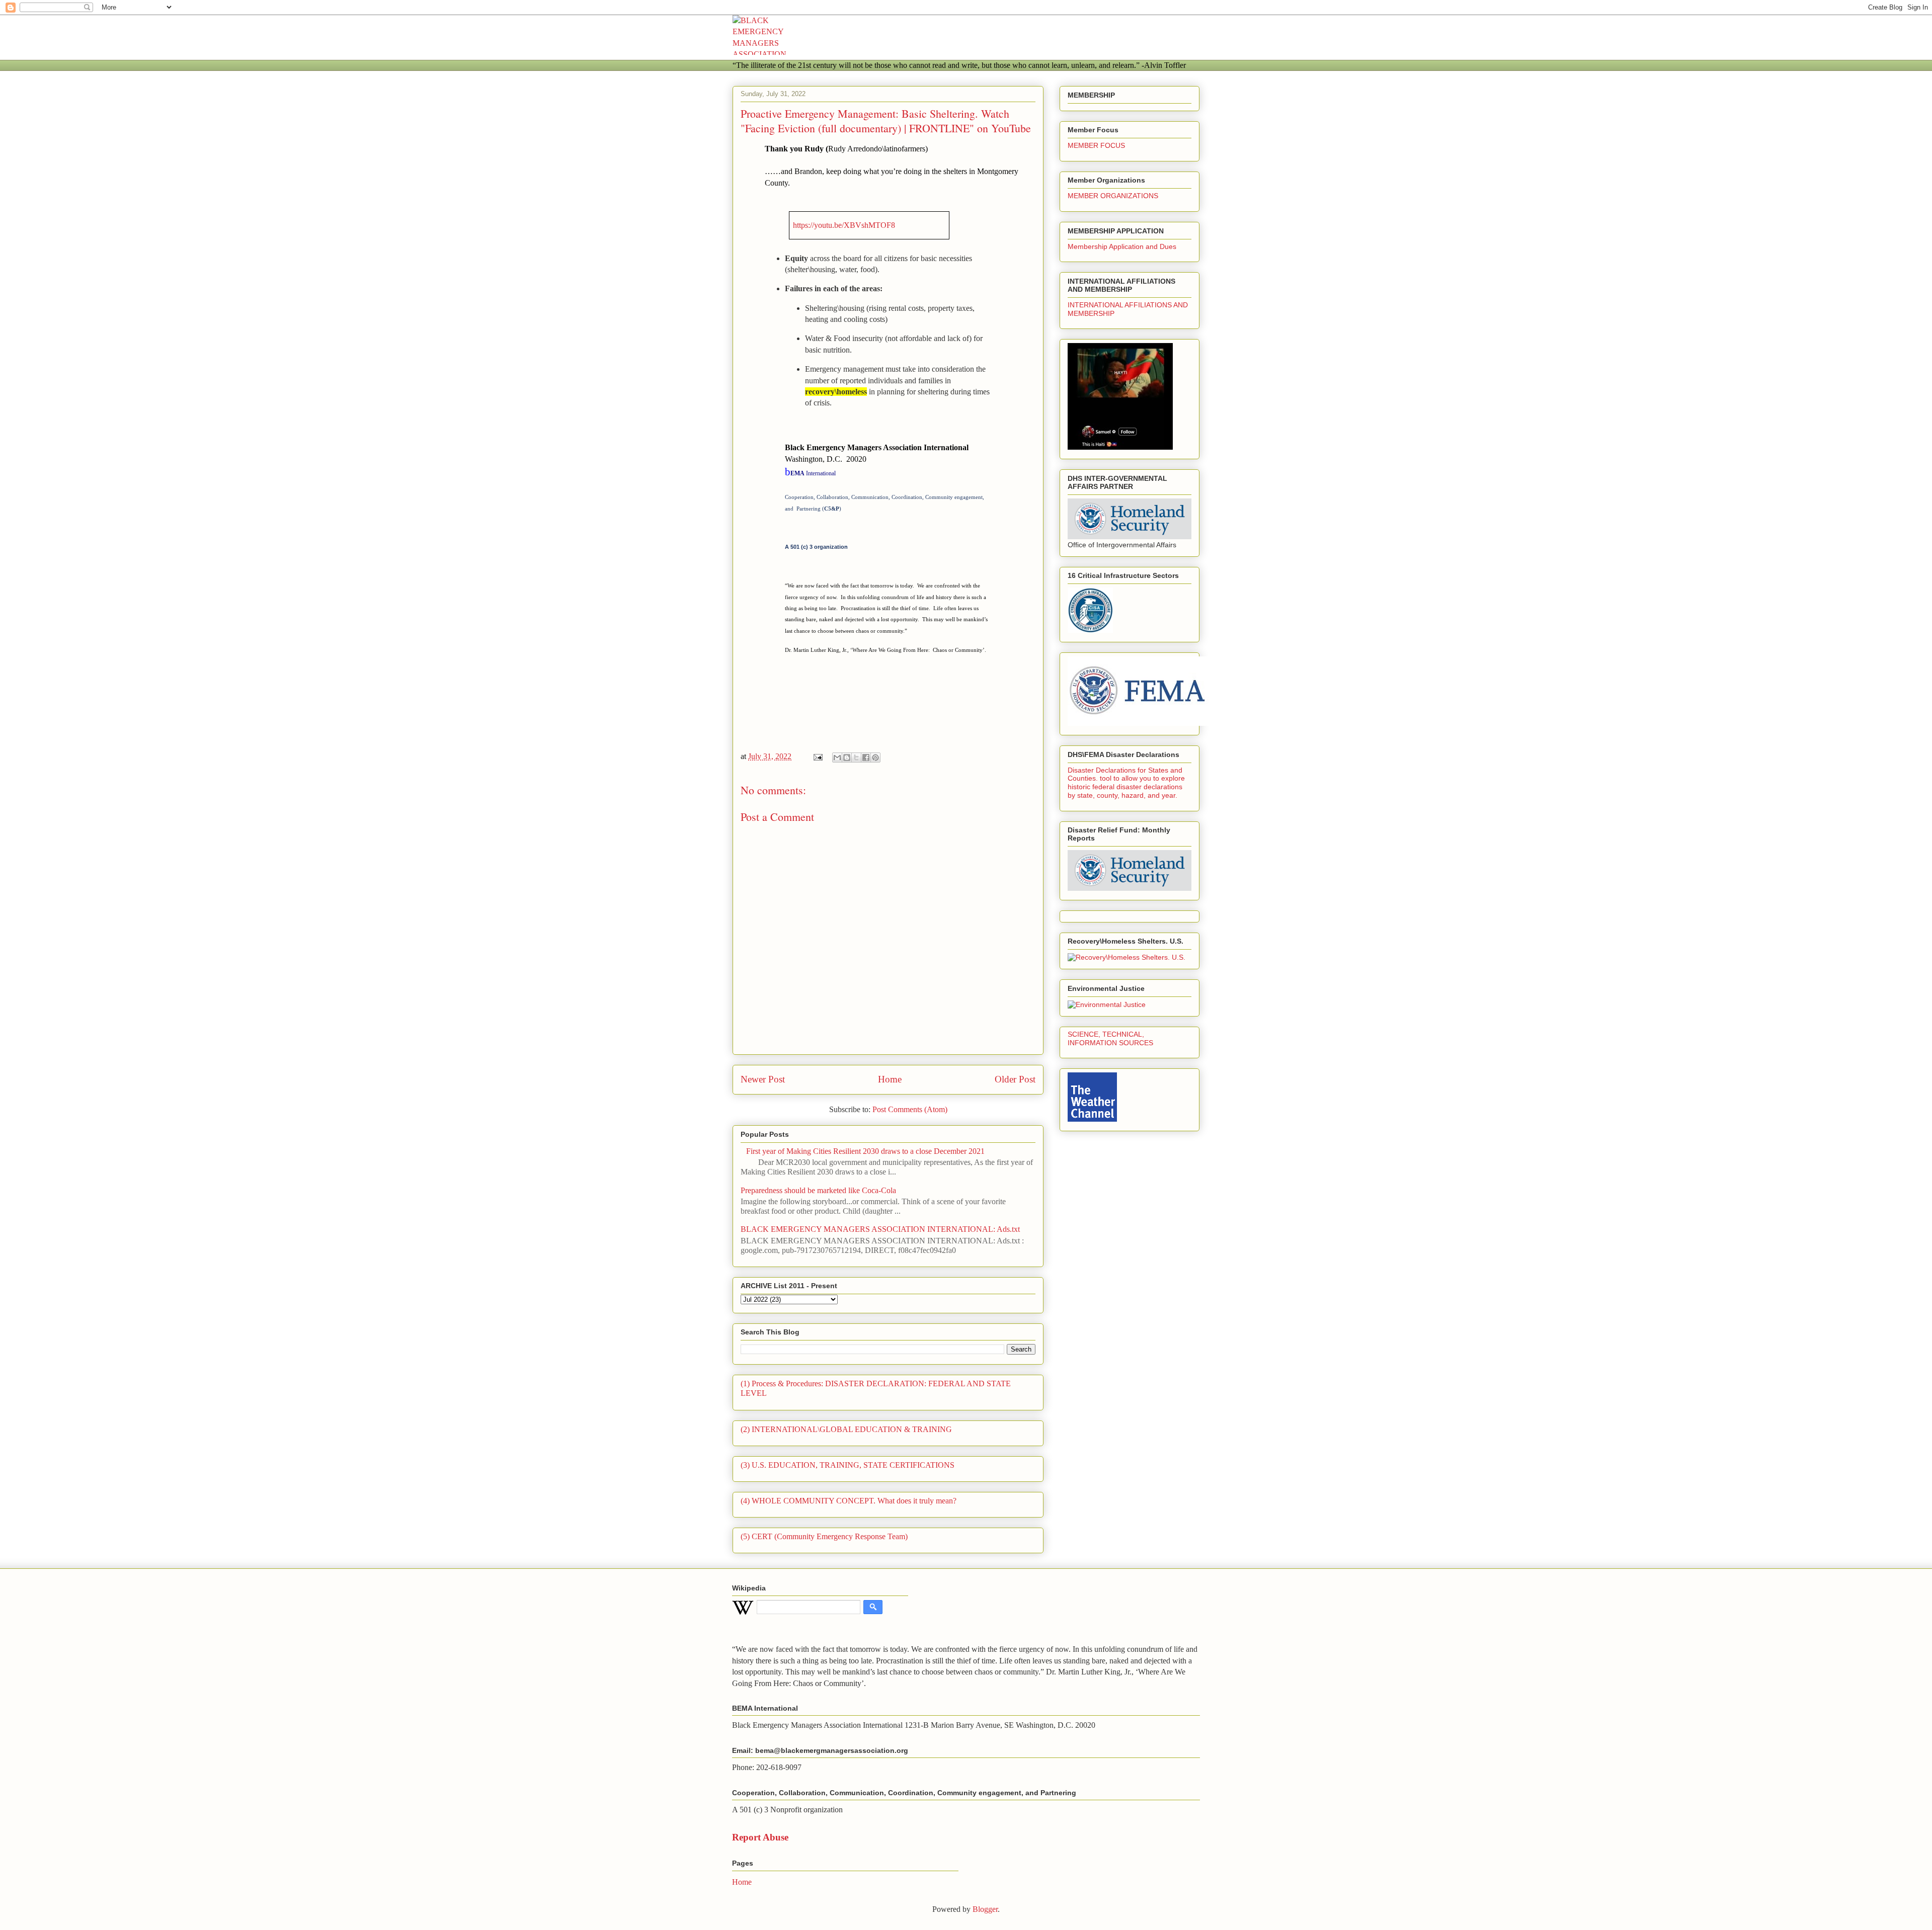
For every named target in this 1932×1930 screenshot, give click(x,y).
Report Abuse (760, 1837)
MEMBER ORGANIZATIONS (1113, 196)
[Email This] (837, 758)
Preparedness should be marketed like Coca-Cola (818, 1190)
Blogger (985, 1909)
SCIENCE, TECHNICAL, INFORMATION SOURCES (1110, 1038)
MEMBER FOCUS (1096, 145)
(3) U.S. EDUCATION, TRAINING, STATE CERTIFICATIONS (848, 1465)
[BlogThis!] (847, 758)
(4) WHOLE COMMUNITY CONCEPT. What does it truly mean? (849, 1501)
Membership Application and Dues (1122, 246)
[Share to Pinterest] (875, 758)
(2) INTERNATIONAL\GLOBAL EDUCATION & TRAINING (846, 1429)
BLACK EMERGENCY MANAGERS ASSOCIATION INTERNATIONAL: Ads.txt (880, 1229)
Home (890, 1079)
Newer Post (763, 1079)
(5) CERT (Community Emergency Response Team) (824, 1536)
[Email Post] (817, 756)
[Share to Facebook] (866, 758)
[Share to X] (856, 758)
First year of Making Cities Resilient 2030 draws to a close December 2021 (865, 1151)
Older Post (1015, 1079)
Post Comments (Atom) (910, 1109)
